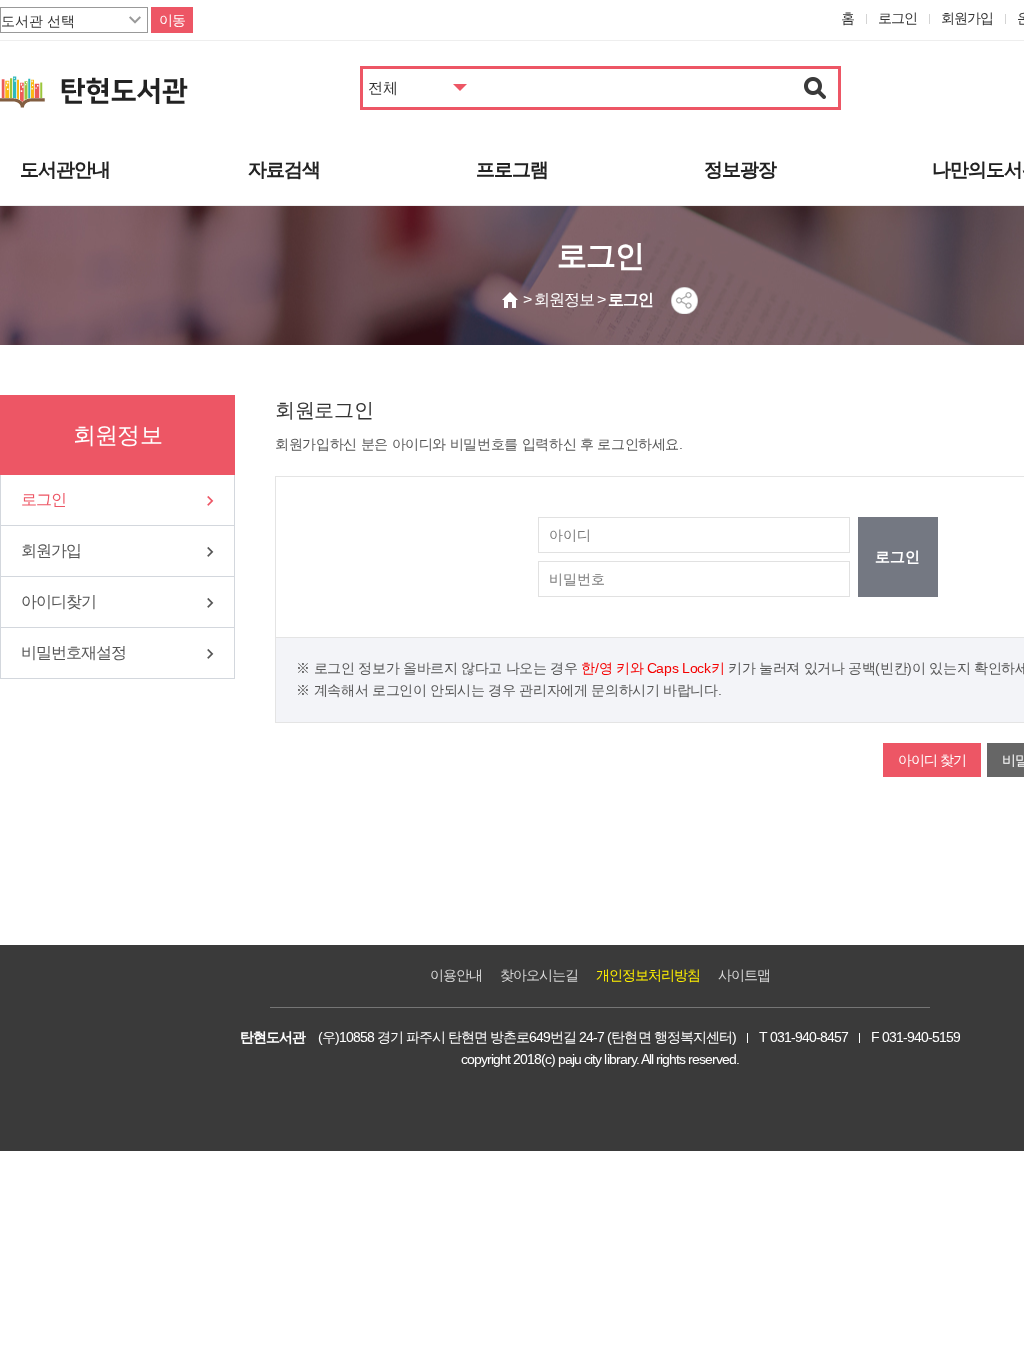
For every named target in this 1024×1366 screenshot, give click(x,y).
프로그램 (512, 169)
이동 (172, 20)
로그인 (897, 18)
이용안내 (456, 975)
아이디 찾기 (932, 760)
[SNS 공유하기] (684, 300)
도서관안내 (65, 169)
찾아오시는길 (539, 975)
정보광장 (740, 169)
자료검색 (284, 169)
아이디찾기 (58, 601)
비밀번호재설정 (73, 652)
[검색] (815, 88)
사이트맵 (744, 975)
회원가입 (967, 18)
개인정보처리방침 (648, 975)
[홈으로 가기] (511, 300)
